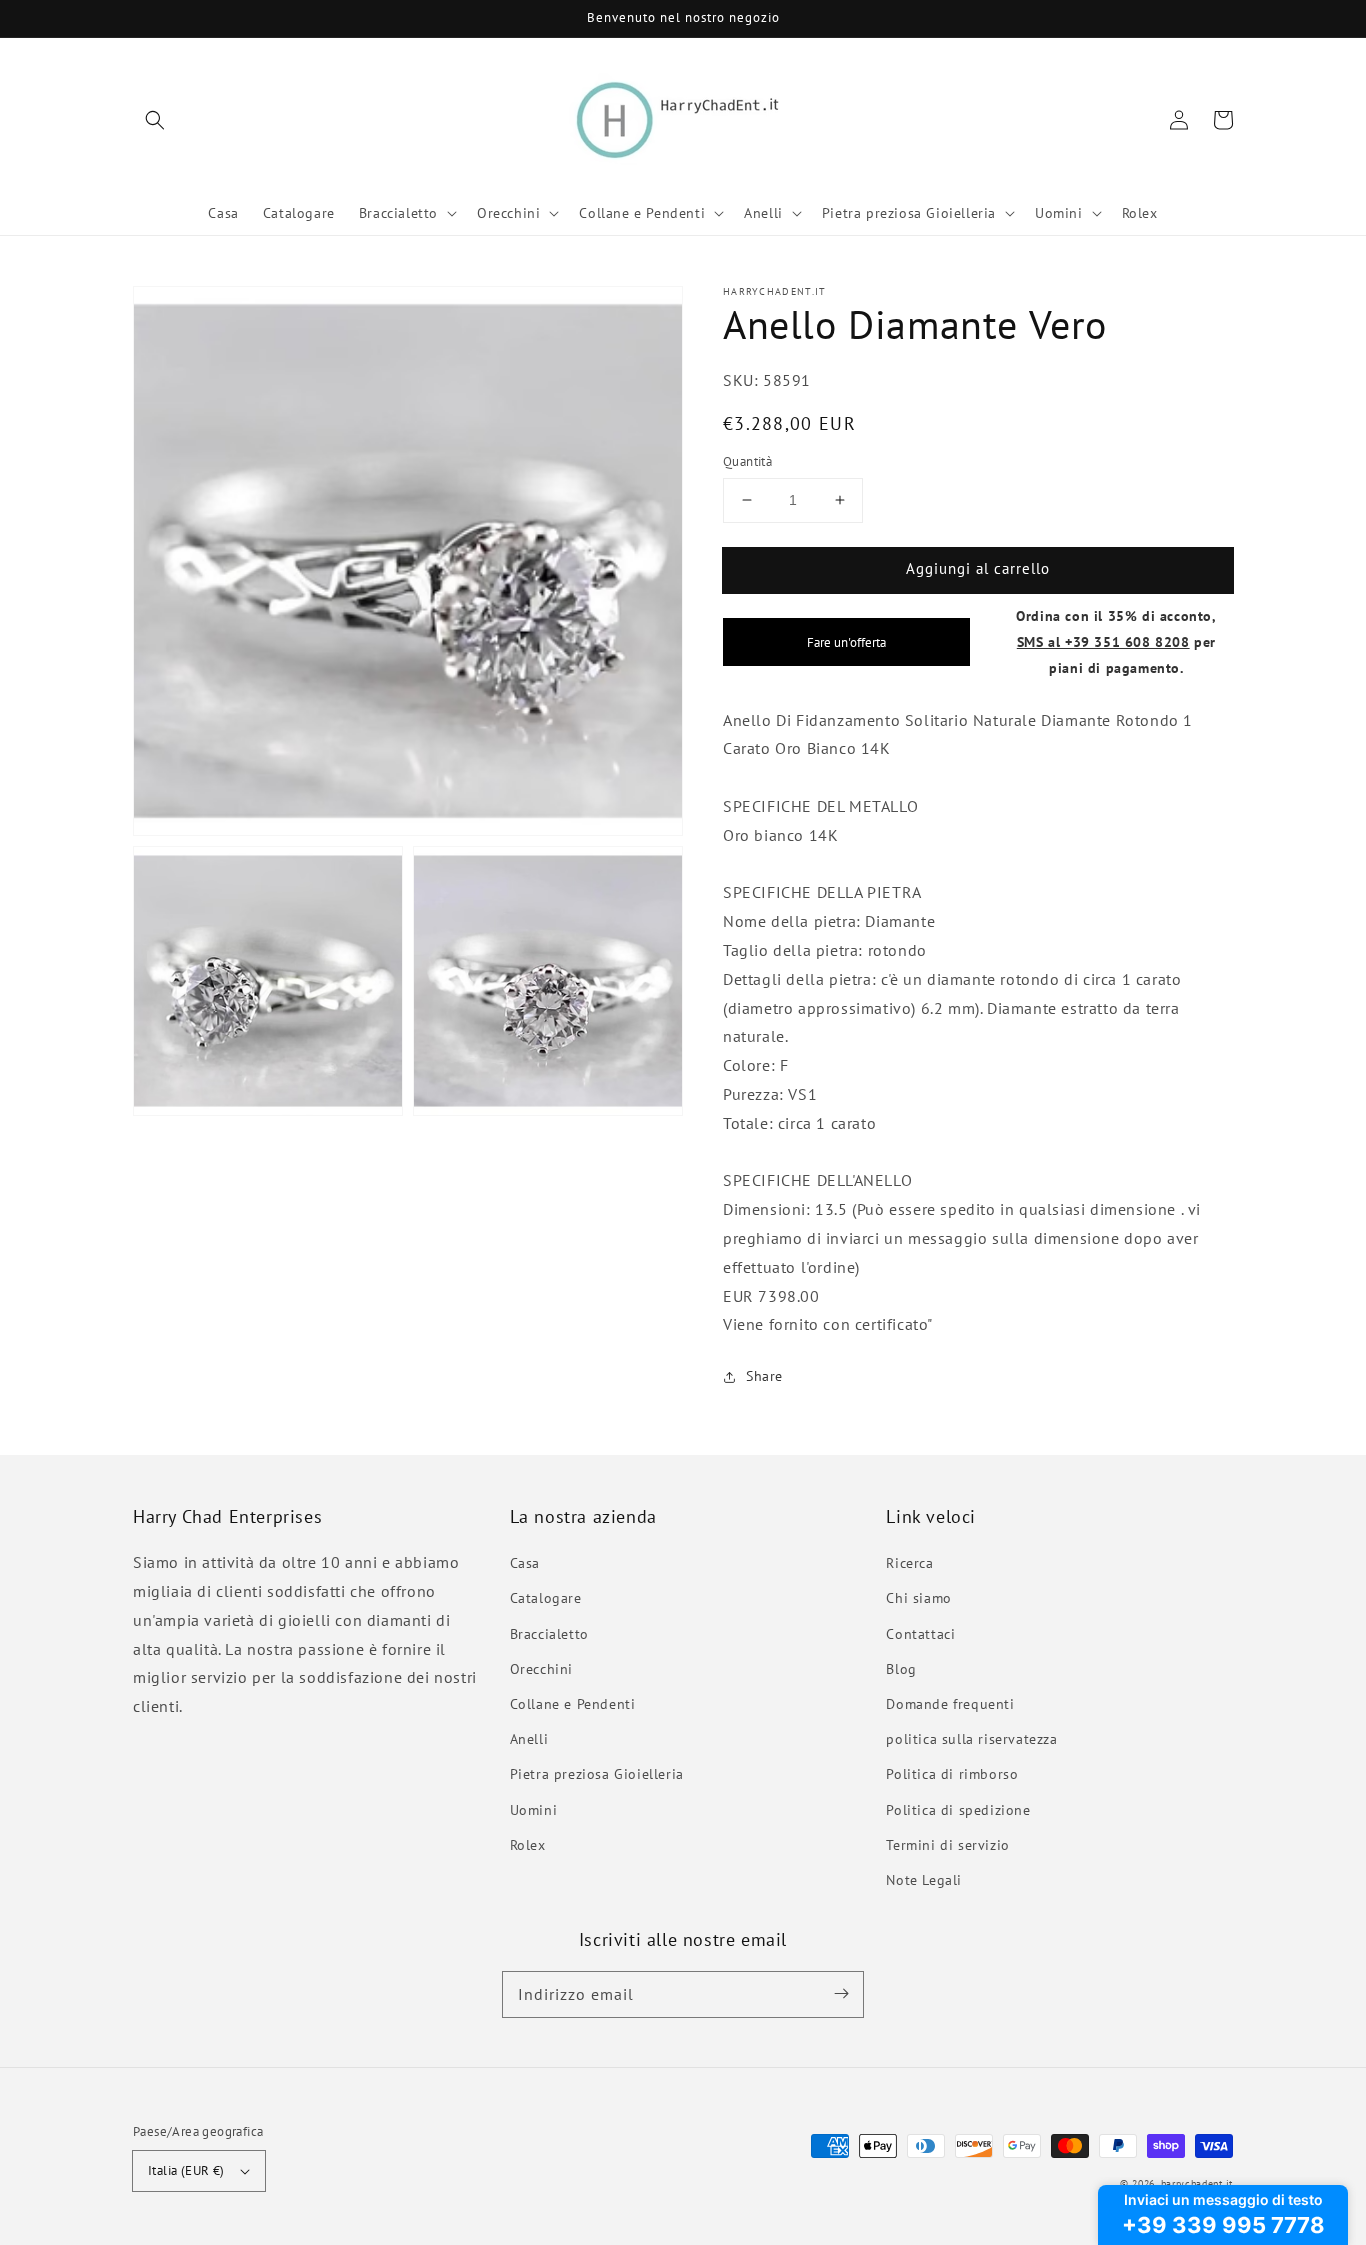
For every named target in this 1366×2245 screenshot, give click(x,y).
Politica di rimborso (952, 1774)
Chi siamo (918, 1598)
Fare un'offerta (846, 642)
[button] (155, 120)
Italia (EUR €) (186, 2170)
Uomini (534, 1810)
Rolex (528, 1845)
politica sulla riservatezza (971, 1739)
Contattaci (920, 1634)
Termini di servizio (947, 1845)
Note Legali (924, 1880)
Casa (525, 1563)
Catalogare (546, 1598)
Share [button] (764, 1376)
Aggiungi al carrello (978, 568)
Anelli (529, 1739)
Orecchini (541, 1669)
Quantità (747, 461)
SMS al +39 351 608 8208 (1103, 641)
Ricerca (909, 1563)
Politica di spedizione (958, 1810)
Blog (901, 1669)
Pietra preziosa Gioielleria (597, 1774)
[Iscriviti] (841, 1994)
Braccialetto (549, 1634)
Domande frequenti (950, 1704)
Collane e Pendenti (573, 1704)
